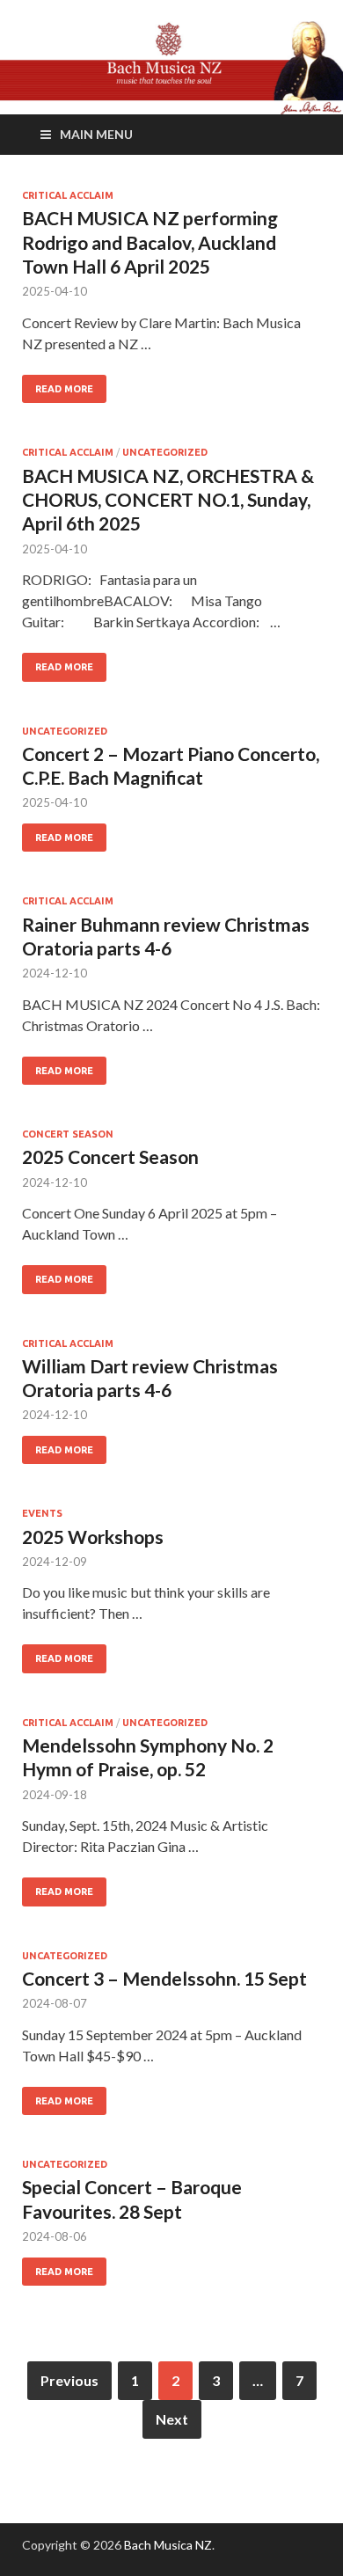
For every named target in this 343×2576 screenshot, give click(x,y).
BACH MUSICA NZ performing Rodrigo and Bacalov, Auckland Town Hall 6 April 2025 (150, 242)
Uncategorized (165, 452)
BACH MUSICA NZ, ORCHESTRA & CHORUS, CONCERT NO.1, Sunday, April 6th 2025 (168, 500)
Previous (69, 2380)
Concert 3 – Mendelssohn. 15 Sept (164, 1978)
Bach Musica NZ (168, 2545)
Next (172, 2419)
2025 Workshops (93, 1537)
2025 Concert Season (110, 1156)
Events (42, 1513)
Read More (64, 389)
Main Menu (96, 134)
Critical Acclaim (68, 195)
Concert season (68, 1134)
